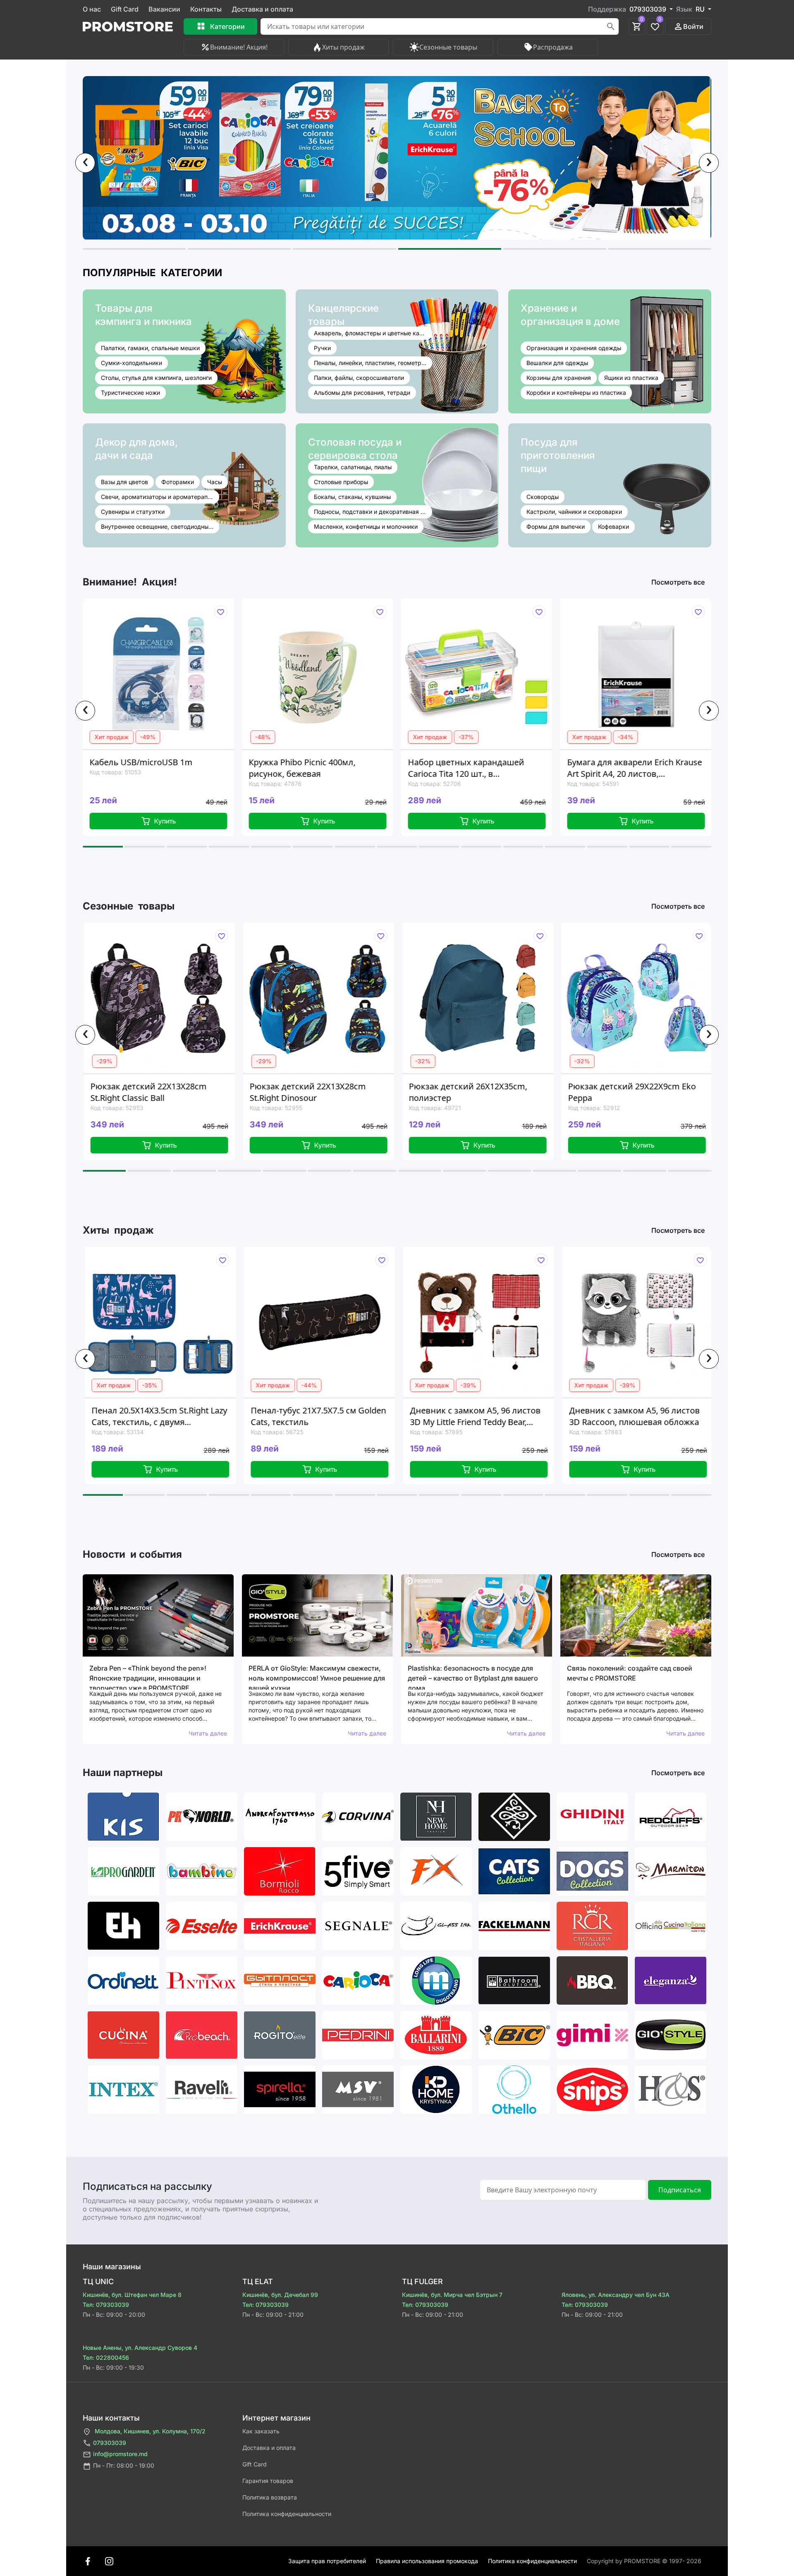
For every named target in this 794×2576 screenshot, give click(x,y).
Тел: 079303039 (106, 2305)
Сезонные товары (448, 47)
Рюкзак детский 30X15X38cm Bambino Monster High (629, 1092)
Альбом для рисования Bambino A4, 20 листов (633, 768)
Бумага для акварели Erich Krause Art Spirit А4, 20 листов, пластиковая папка (476, 768)
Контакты (206, 9)
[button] (134, 249)
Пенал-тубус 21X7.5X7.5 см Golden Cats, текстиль (165, 1416)
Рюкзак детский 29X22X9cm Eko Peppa (476, 1092)
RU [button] (701, 9)
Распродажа (553, 47)
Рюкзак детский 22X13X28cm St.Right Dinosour (152, 1092)
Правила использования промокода (427, 2561)
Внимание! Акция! (239, 47)
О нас (92, 9)
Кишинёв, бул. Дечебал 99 (280, 2295)
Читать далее (208, 1733)
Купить (165, 821)
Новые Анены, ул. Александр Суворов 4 (140, 2348)
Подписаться (680, 2190)
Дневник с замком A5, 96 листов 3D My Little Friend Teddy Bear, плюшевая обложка (322, 1416)
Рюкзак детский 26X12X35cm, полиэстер (312, 1092)
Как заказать (261, 2431)
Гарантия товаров (268, 2481)
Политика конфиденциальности (287, 2514)
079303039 (110, 2443)
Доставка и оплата (262, 9)
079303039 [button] (649, 9)
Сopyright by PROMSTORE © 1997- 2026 (644, 2561)
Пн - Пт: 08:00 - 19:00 (124, 2465)
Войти (693, 26)
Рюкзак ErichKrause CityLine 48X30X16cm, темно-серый (630, 1416)
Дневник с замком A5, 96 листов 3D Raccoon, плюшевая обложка (481, 1416)
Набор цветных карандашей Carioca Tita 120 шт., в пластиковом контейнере (307, 768)
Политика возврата (270, 2497)
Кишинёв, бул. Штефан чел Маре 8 (132, 2295)
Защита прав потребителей (327, 2561)
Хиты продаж (343, 47)
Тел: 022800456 (106, 2358)
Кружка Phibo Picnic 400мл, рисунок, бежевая (143, 768)
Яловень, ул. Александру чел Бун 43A (616, 2295)
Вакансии (164, 9)
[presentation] (85, 163)
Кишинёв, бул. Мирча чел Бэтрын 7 (452, 2295)
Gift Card (125, 9)
